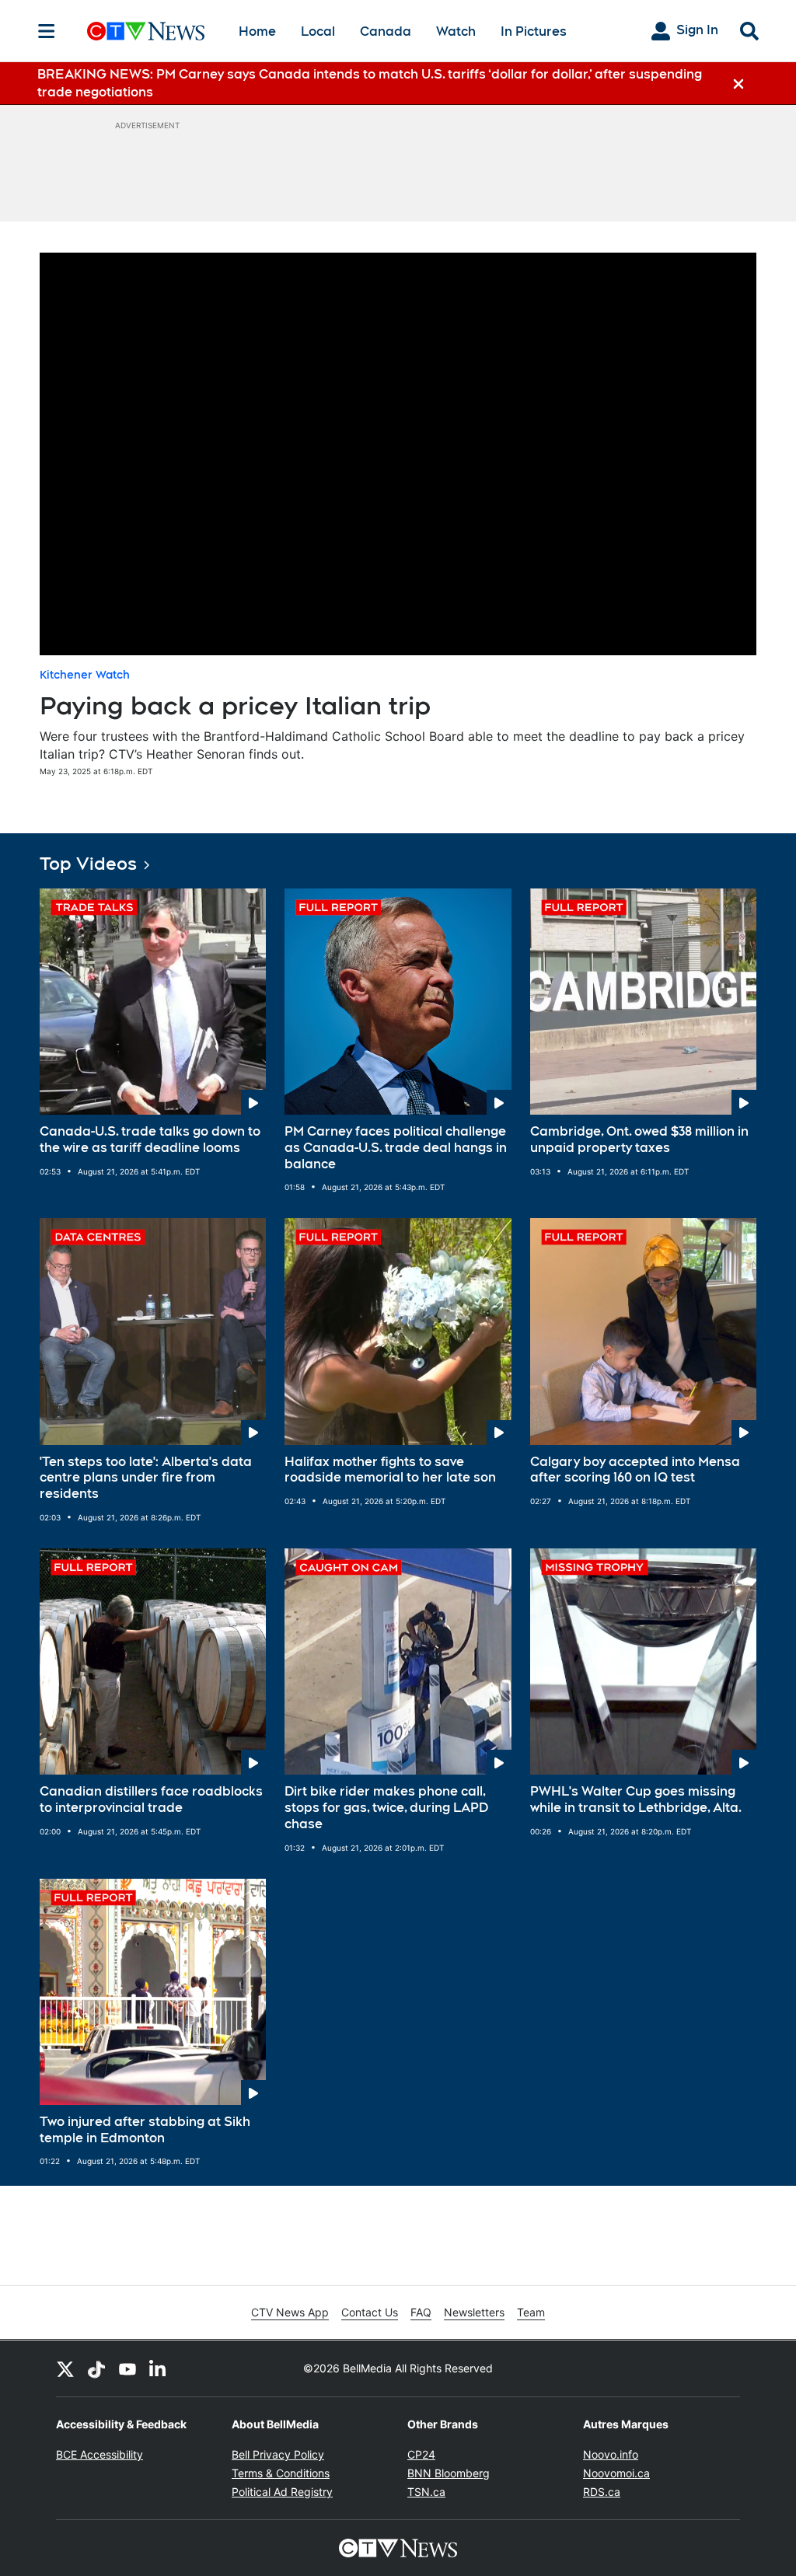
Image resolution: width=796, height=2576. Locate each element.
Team (531, 2312)
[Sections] (47, 31)
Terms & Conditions (281, 2473)
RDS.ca (602, 2492)
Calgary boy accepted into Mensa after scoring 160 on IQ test (635, 1470)
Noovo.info (611, 2454)
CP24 (421, 2454)
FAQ (421, 2312)
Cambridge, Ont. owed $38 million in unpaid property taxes (639, 1140)
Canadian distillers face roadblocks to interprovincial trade (151, 1799)
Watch (456, 31)
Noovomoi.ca (616, 2473)
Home (257, 31)
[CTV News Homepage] (146, 31)
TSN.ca (426, 2492)
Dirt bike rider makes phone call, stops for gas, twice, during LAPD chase (386, 1808)
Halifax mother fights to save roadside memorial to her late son (390, 1470)
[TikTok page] (96, 2368)
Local (318, 31)
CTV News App (290, 2312)
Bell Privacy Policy (278, 2454)
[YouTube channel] (127, 2368)
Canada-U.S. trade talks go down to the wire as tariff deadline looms (150, 1140)
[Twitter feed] (65, 2368)
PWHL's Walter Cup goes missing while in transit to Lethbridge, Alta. (636, 1799)
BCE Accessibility (99, 2454)
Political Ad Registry (282, 2492)
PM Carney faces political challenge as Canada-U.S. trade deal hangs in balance (396, 1148)
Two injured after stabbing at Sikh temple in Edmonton (145, 2130)
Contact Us (370, 2312)
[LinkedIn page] (159, 2368)
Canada (386, 31)
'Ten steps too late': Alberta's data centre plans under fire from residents (146, 1478)
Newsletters (474, 2312)
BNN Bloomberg (449, 2473)
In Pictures (534, 31)
